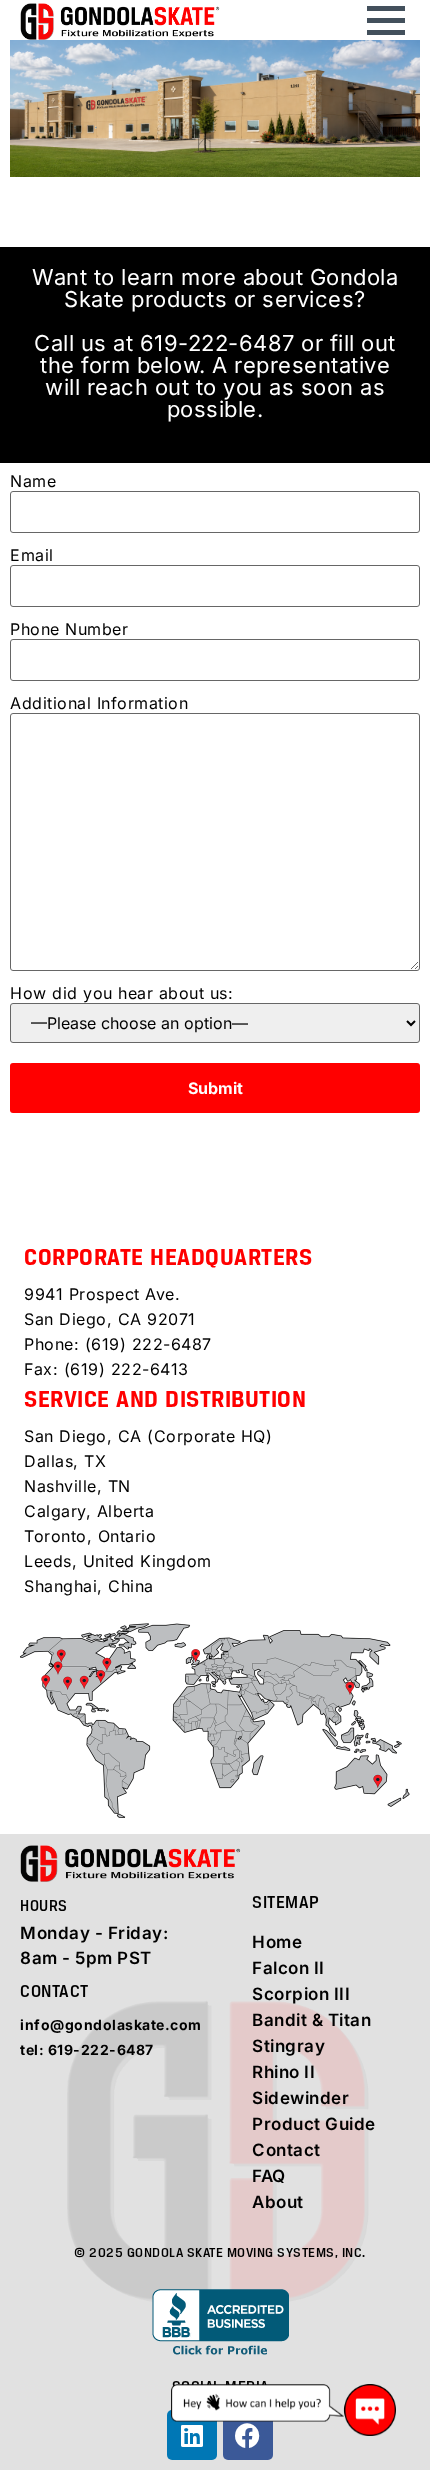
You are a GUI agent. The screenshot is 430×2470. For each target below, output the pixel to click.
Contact (286, 2150)
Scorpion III (301, 1994)
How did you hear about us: (121, 994)
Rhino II (283, 2072)
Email (32, 556)
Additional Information (99, 704)
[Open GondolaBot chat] (283, 2410)
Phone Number (69, 630)
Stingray (288, 2046)
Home (277, 1942)
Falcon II (288, 1968)
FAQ (269, 2176)
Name (33, 482)
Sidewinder (300, 2098)
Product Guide (314, 2124)
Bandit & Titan (311, 2020)
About (278, 2202)
